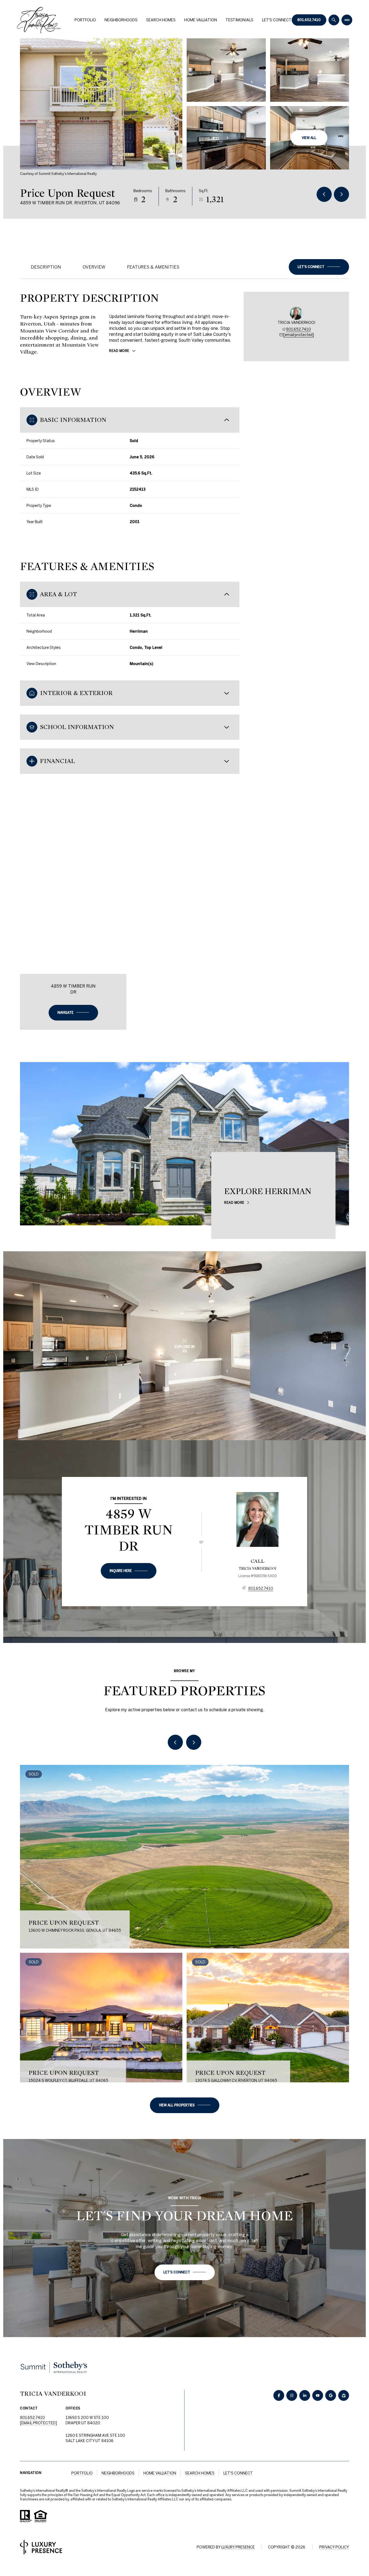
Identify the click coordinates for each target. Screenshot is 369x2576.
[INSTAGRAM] (292, 2395)
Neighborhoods (121, 20)
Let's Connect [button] (238, 2473)
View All (309, 138)
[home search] (334, 20)
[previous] (175, 1742)
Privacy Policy (334, 2547)
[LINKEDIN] (305, 2395)
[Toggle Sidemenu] (347, 20)
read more (234, 1202)
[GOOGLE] (331, 2395)
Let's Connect (277, 20)
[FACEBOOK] (279, 2395)
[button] (319, 267)
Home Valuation (201, 20)
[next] (194, 1742)
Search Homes (161, 20)
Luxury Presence (238, 2547)
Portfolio (85, 20)
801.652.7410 (309, 20)
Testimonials (239, 20)
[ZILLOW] (344, 2395)
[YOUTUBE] (318, 2395)
